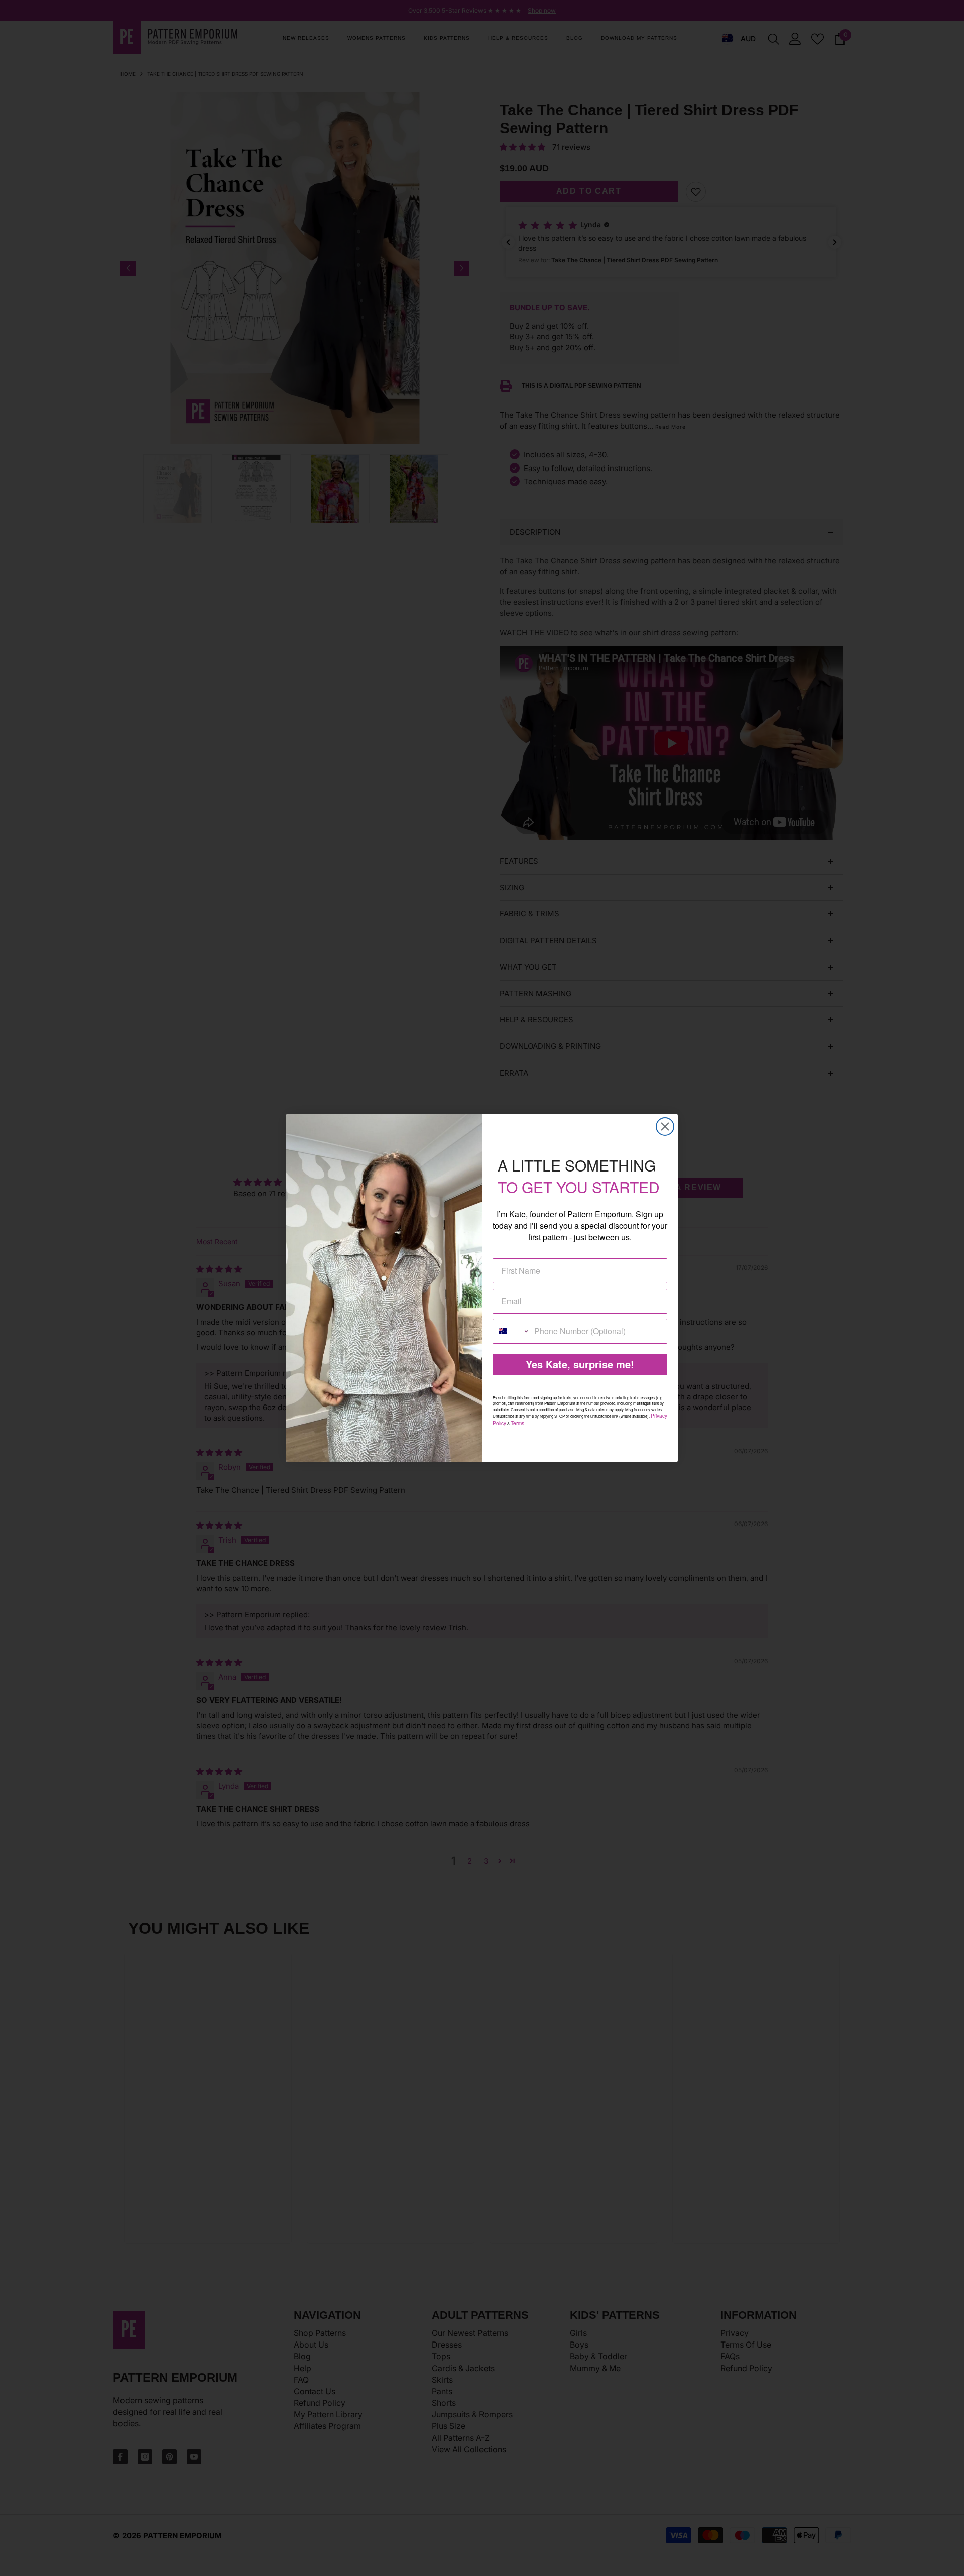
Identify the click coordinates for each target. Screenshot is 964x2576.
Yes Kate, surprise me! (580, 1364)
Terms (517, 1423)
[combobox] (511, 1331)
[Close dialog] (665, 1127)
